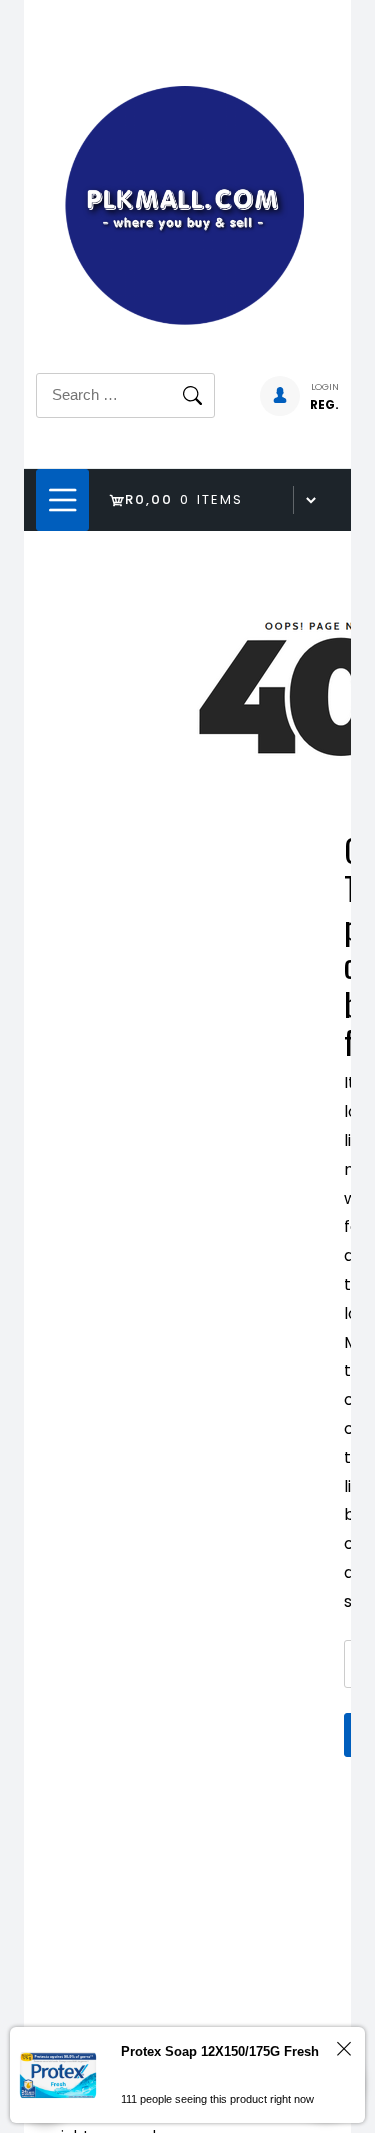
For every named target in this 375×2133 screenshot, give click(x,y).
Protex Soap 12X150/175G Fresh (220, 2051)
